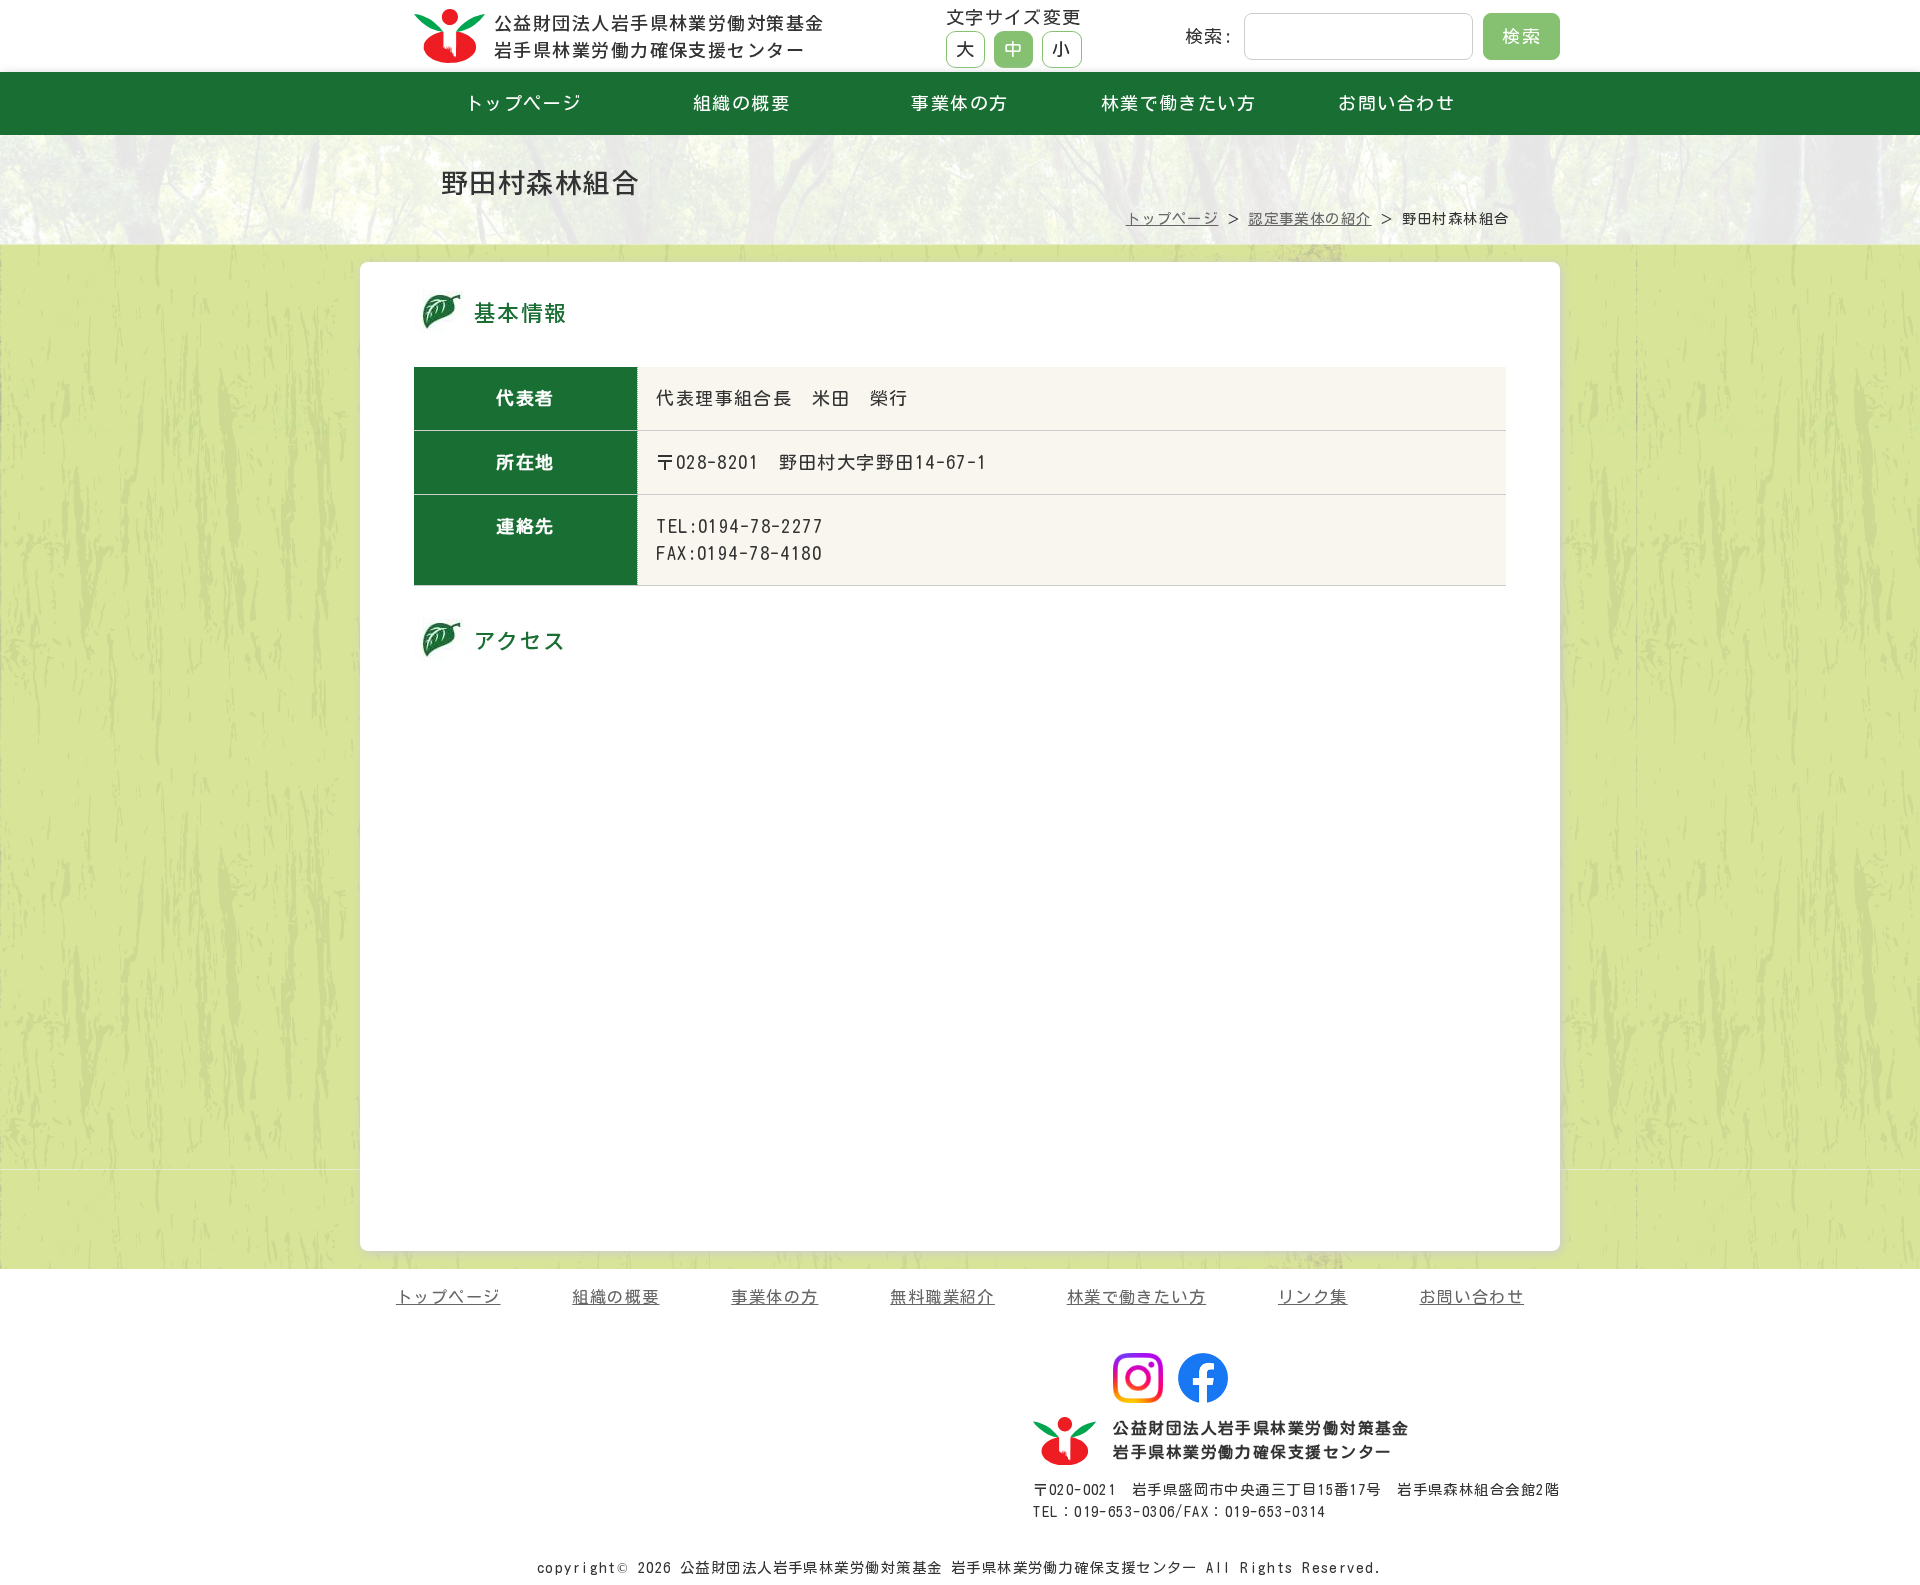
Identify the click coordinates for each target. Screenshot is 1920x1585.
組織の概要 (741, 103)
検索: (1209, 36)
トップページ (523, 103)
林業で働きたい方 (1179, 103)
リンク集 (1313, 1297)
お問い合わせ (1396, 103)
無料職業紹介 (942, 1297)
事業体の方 (959, 103)
